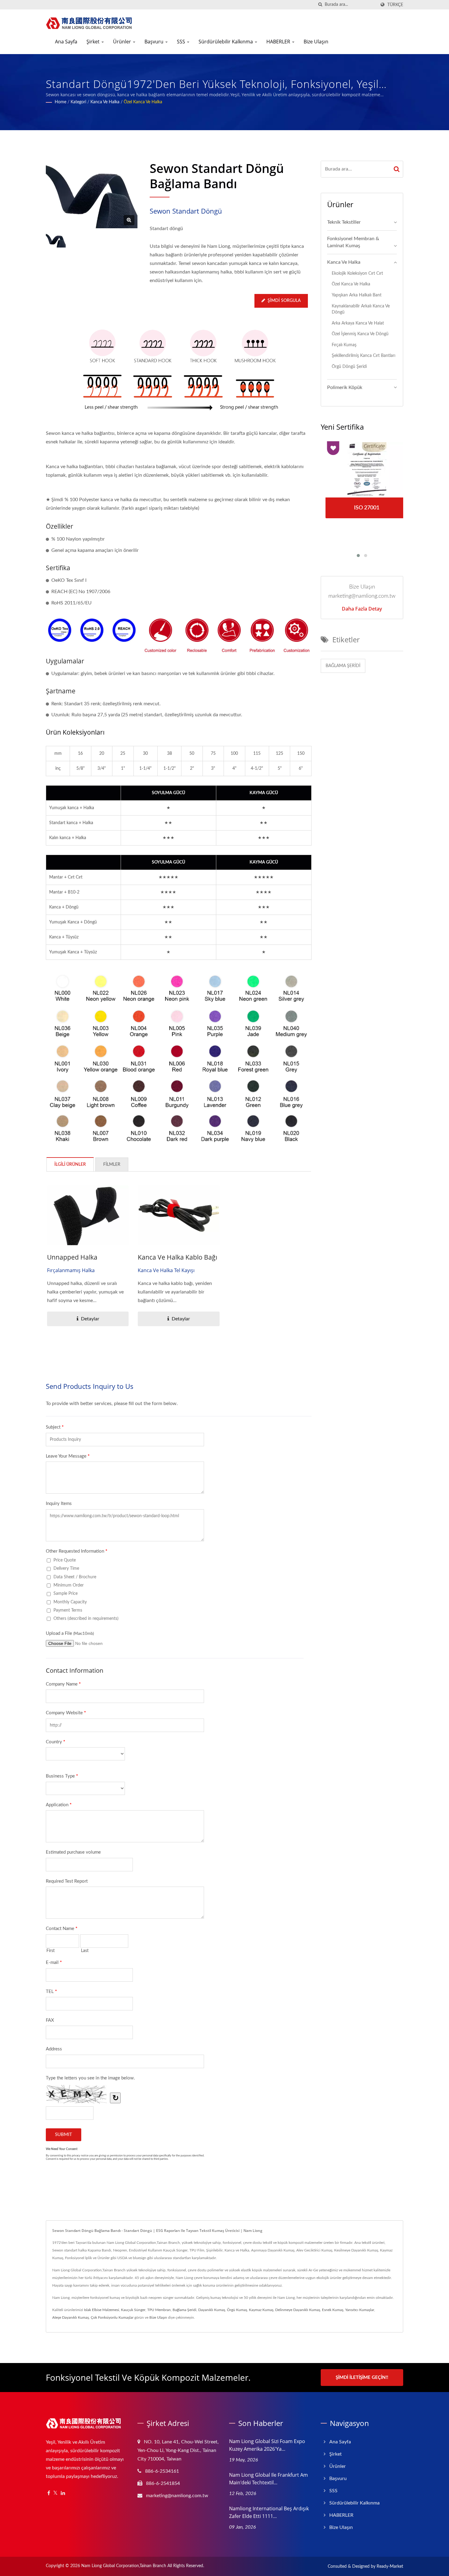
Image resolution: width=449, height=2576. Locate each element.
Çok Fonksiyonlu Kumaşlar (112, 2317)
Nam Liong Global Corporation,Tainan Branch (124, 2566)
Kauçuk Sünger (133, 2310)
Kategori (78, 102)
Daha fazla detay (362, 609)
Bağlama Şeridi (343, 666)
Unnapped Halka (72, 1257)
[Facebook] (49, 2493)
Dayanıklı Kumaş (212, 2310)
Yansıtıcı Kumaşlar (360, 2310)
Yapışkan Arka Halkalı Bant (357, 295)
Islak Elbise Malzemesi (102, 2310)
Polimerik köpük (345, 387)
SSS (182, 42)
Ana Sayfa (66, 42)
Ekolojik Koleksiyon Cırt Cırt (357, 273)
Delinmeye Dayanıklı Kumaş (298, 2310)
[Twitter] (55, 2493)
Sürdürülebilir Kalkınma (226, 42)
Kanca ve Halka (105, 102)
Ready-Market (390, 2567)
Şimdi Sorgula (284, 301)
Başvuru (155, 42)
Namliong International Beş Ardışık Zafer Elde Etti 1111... (269, 2512)
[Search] (397, 169)
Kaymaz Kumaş (261, 2310)
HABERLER (279, 42)
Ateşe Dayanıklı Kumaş (71, 2317)
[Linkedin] (63, 2493)
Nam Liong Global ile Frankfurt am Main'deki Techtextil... (268, 2479)
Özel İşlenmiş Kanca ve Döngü (360, 334)
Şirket (94, 42)
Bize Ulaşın (316, 42)
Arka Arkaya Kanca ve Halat (358, 323)
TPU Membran (159, 2310)
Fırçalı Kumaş (344, 345)
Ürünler (123, 42)
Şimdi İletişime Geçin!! (362, 2378)
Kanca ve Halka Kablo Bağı (177, 1257)
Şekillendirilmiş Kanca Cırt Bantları (363, 356)
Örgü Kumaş (237, 2310)
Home (60, 102)
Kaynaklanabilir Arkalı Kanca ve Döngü (361, 309)
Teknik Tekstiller (344, 222)
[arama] (320, 5)
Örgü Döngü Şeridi (349, 367)
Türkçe (395, 5)
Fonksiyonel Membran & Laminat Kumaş (353, 242)
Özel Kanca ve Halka (143, 102)
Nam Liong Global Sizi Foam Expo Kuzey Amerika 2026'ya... (267, 2445)
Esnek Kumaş (333, 2310)
